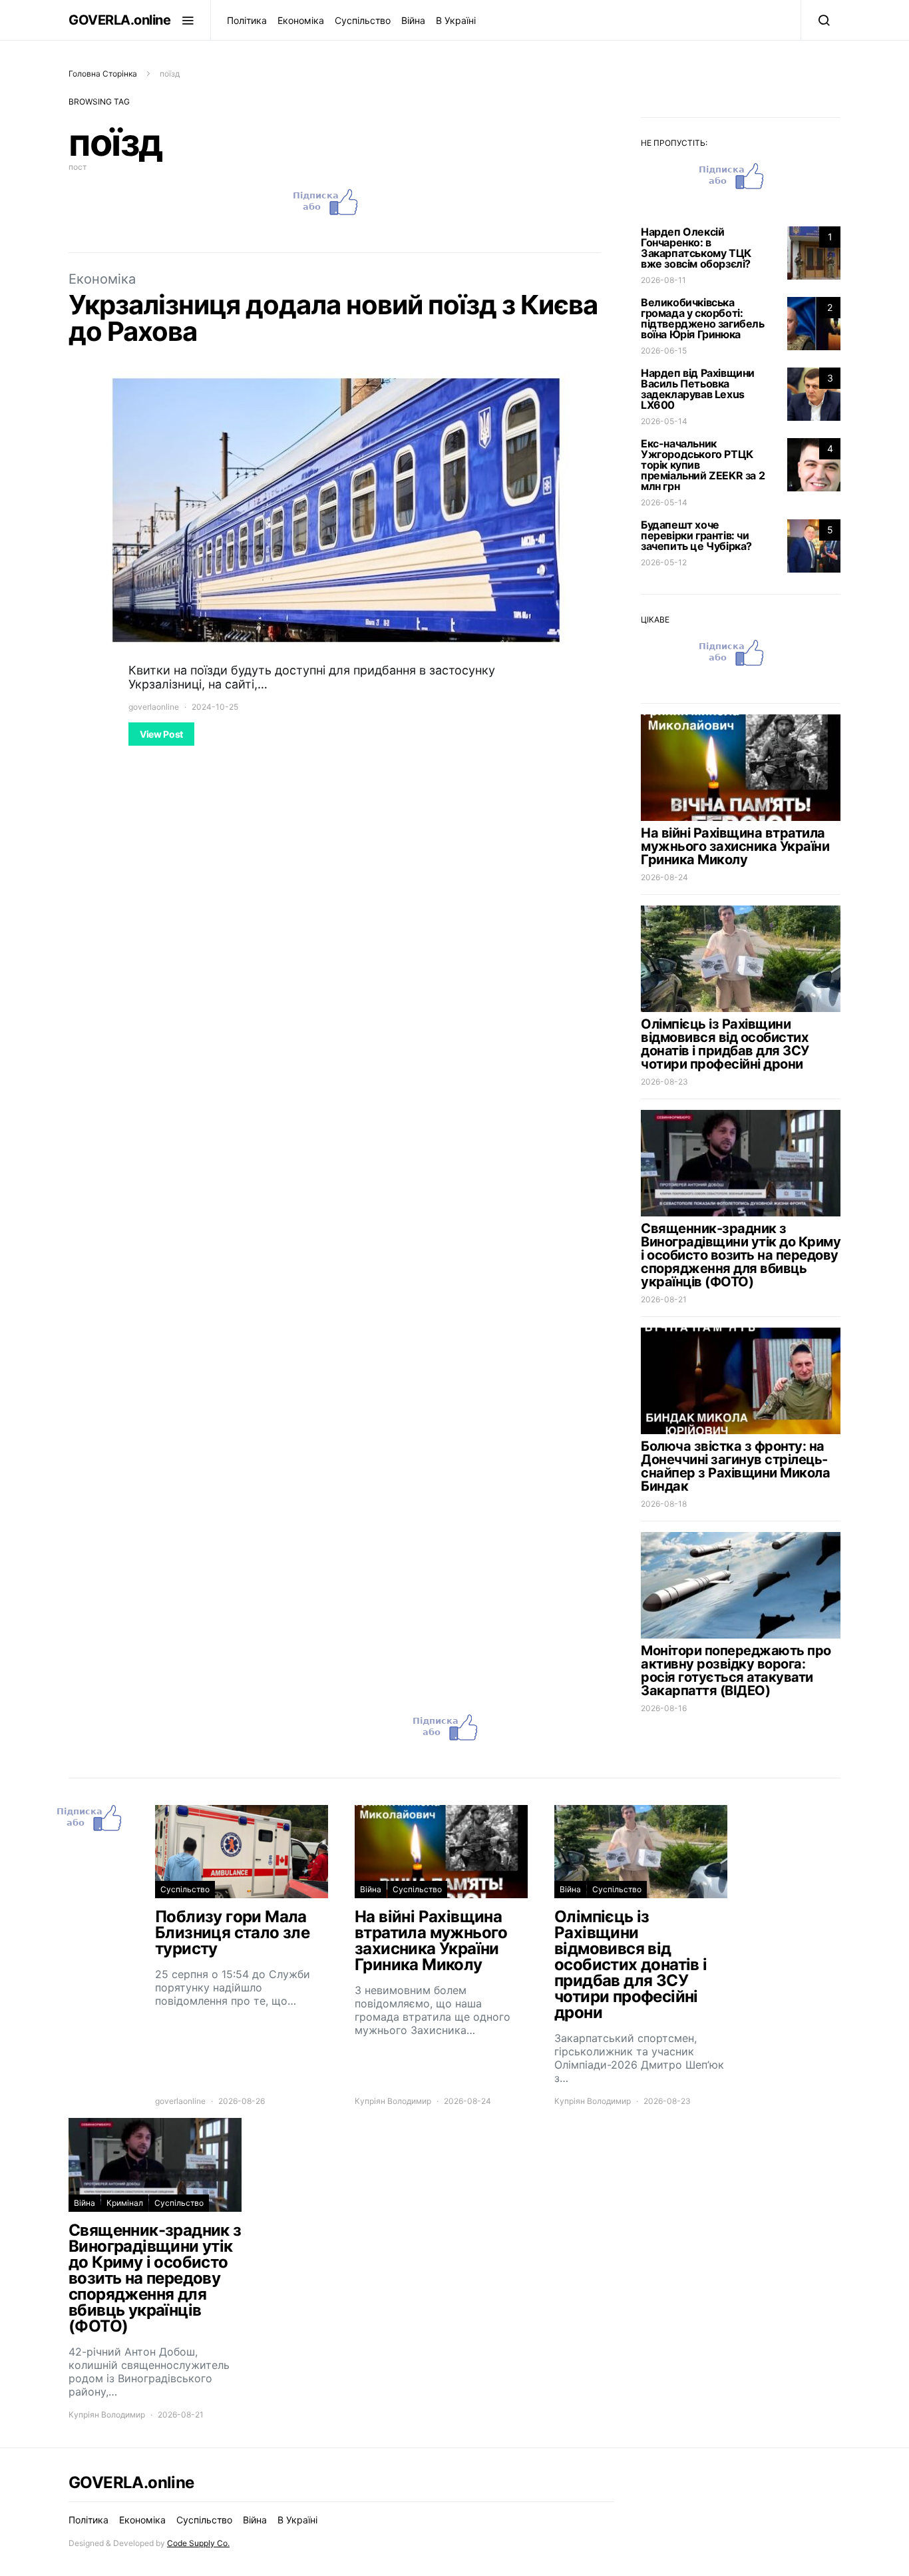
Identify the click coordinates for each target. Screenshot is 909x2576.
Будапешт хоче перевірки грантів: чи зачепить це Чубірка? (696, 535)
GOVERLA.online (119, 20)
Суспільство (363, 20)
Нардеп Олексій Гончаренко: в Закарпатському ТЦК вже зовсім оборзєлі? (696, 248)
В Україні (456, 20)
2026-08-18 (664, 1504)
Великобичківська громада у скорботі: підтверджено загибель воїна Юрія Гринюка (703, 318)
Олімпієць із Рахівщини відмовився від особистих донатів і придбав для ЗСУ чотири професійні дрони (725, 1044)
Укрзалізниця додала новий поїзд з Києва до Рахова (333, 318)
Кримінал (125, 2203)
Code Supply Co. (198, 2543)
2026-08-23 (664, 1082)
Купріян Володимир (393, 2101)
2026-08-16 (664, 1708)
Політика (247, 20)
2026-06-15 (664, 351)
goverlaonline (154, 707)
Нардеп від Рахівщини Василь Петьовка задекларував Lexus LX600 (698, 389)
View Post (161, 734)
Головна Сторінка (103, 74)
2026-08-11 (663, 280)
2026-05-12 (664, 562)
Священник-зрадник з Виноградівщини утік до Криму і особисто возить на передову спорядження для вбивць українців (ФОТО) (741, 1255)
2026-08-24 (664, 877)
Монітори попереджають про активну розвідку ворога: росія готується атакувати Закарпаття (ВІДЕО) (736, 1671)
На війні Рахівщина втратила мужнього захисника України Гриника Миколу (735, 846)
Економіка (301, 20)
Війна (413, 20)
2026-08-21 (664, 1299)
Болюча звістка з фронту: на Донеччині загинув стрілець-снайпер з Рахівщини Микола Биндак (735, 1466)
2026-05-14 (664, 421)
